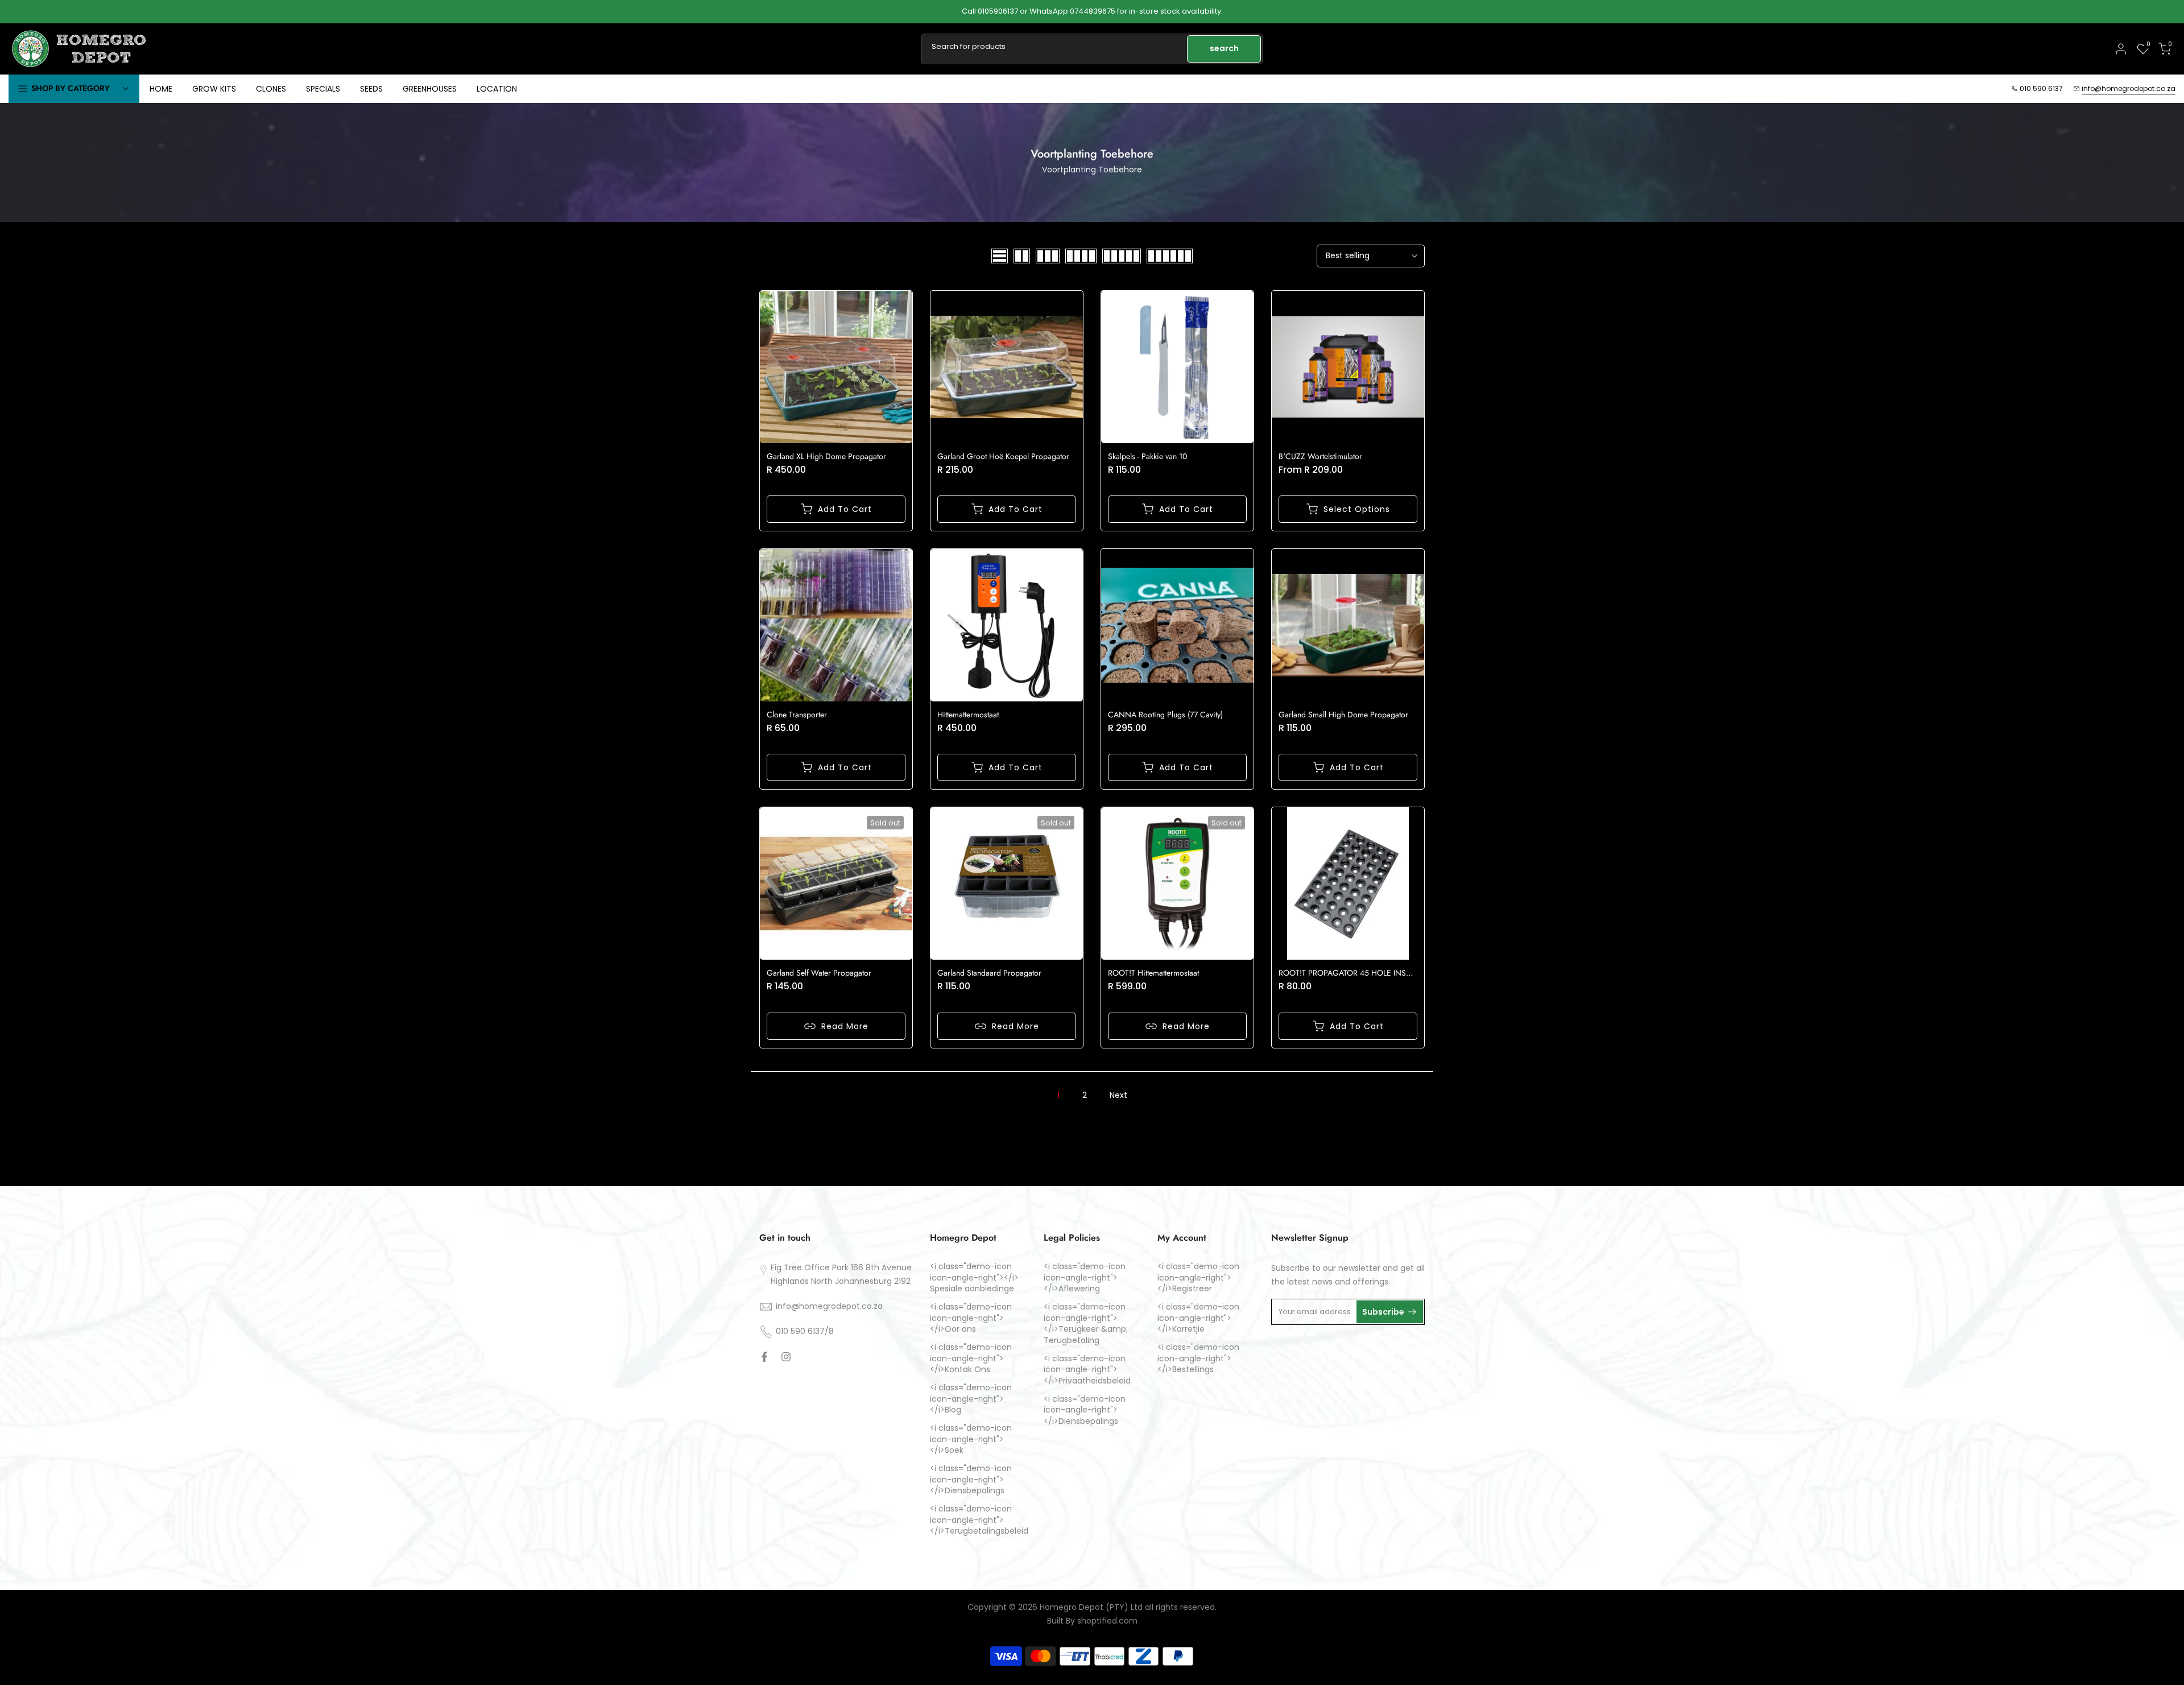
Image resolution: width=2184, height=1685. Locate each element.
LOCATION (497, 89)
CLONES (271, 89)
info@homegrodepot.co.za (2129, 88)
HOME (161, 89)
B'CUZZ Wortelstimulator (1320, 456)
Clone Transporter (797, 715)
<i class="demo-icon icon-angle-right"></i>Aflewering (1085, 1278)
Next (1118, 1095)
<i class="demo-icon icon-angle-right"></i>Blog (971, 1399)
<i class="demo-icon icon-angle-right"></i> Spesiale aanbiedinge (974, 1278)
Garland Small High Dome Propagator (1343, 715)
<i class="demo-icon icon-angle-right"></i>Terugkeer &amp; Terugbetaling (1086, 1324)
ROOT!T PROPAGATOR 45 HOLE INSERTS (1351, 973)
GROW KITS (214, 89)
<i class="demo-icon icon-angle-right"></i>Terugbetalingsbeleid (979, 1520)
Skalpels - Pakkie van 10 (1147, 456)
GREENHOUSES (430, 89)
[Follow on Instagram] (786, 1357)
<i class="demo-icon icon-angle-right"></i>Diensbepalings (971, 1480)
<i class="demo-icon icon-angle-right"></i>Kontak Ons (971, 1358)
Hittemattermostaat (968, 715)
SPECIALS (323, 89)
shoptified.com (1107, 1621)
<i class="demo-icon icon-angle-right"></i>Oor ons (971, 1318)
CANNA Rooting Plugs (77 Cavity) (1165, 715)
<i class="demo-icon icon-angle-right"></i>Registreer (1198, 1278)
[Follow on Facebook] (764, 1357)
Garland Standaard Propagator (989, 973)
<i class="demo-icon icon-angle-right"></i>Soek (971, 1439)
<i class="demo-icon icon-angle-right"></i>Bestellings (1198, 1358)
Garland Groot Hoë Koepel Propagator (1003, 456)
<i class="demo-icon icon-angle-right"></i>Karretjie (1198, 1318)
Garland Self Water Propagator (819, 973)
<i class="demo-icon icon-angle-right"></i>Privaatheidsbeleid (1087, 1370)
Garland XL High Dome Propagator (826, 456)
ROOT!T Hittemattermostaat (1153, 973)
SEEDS (371, 89)
